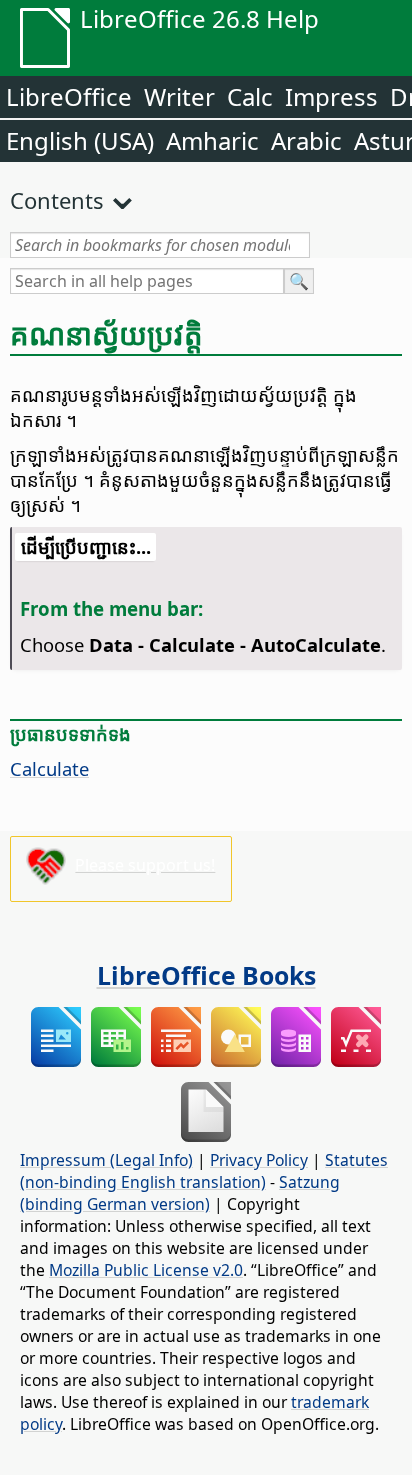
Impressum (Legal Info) (106, 1160)
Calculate (49, 768)
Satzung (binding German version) (180, 1193)
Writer (179, 96)
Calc (250, 96)
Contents (57, 200)
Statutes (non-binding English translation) (204, 1171)
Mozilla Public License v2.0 (146, 1270)
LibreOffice (69, 96)
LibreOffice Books (206, 975)
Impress (331, 96)
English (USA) (80, 140)
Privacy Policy (259, 1160)
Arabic (306, 140)
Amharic (212, 140)
